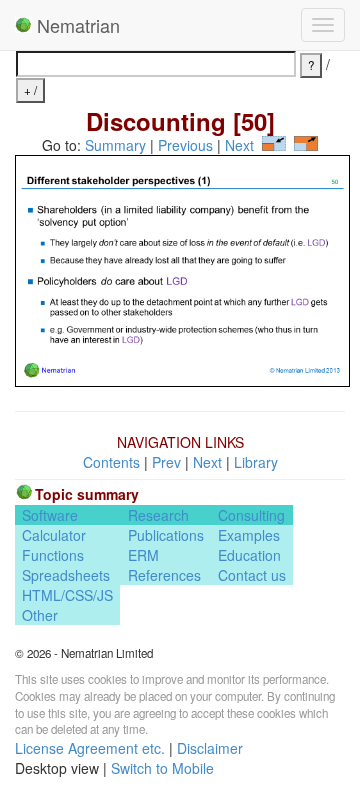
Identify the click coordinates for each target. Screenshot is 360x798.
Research (158, 515)
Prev (166, 462)
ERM (143, 555)
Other (40, 615)
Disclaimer (210, 748)
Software (50, 515)
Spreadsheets (66, 575)
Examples (249, 535)
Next (239, 145)
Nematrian (76, 25)
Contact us (252, 575)
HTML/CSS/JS (67, 595)
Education (249, 555)
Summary (115, 145)
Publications (166, 535)
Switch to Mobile (162, 768)
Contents (111, 462)
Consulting (251, 515)
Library (256, 462)
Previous (185, 145)
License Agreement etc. (90, 748)
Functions (53, 555)
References (164, 575)
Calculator (54, 535)
